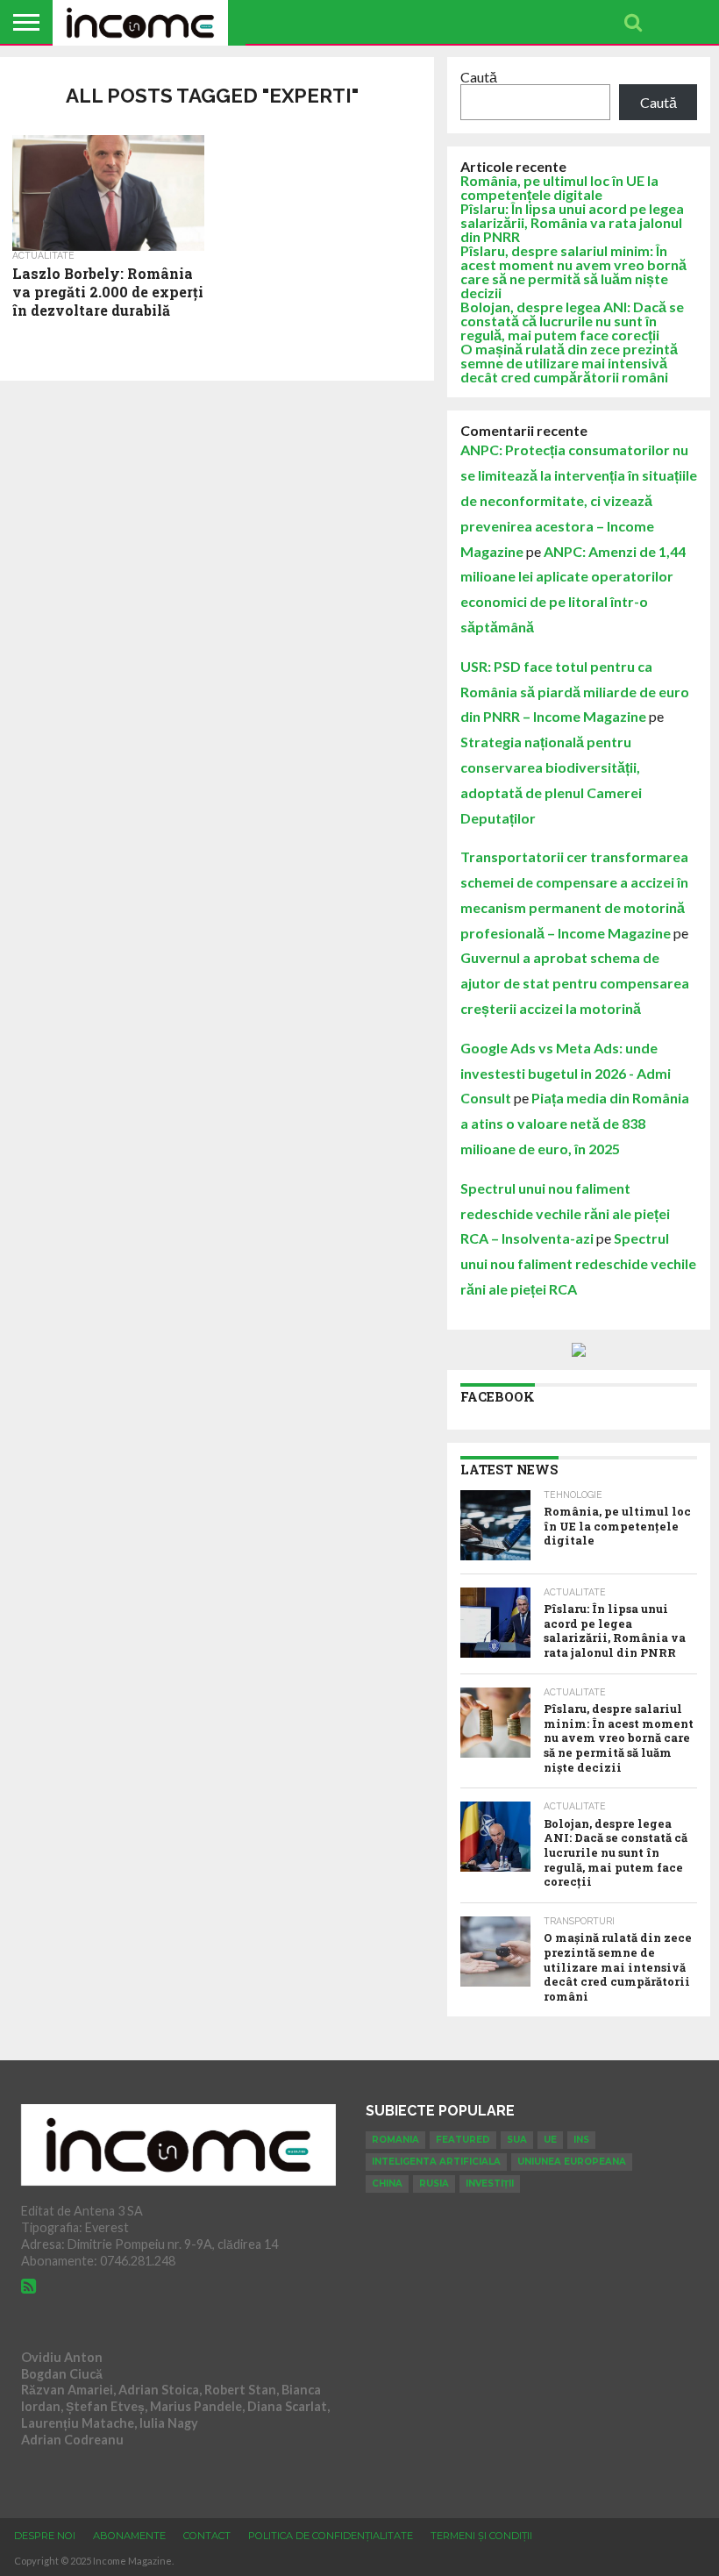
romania (395, 2140)
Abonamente (129, 2536)
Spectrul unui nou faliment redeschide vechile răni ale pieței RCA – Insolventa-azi (565, 1213)
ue (550, 2140)
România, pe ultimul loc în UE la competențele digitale (559, 187)
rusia (434, 2184)
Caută (479, 77)
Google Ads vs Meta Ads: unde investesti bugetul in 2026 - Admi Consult (566, 1073)
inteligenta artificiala (436, 2162)
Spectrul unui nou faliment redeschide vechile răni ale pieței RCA (578, 1263)
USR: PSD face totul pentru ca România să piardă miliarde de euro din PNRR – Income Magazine (575, 692)
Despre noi (45, 2536)
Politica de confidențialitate (331, 2536)
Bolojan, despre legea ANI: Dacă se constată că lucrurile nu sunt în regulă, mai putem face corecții (572, 321)
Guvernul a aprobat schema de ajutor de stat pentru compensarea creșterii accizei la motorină (575, 983)
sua (517, 2140)
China (387, 2184)
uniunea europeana (572, 2162)
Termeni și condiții (481, 2536)
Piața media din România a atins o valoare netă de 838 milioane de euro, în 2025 (575, 1123)
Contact (207, 2536)
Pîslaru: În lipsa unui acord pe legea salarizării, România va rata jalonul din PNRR (572, 222)
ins (581, 2140)
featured (463, 2140)
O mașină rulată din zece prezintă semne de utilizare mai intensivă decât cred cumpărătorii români (569, 363)
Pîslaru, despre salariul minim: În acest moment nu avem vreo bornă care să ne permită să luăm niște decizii (573, 271)
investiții (490, 2184)
